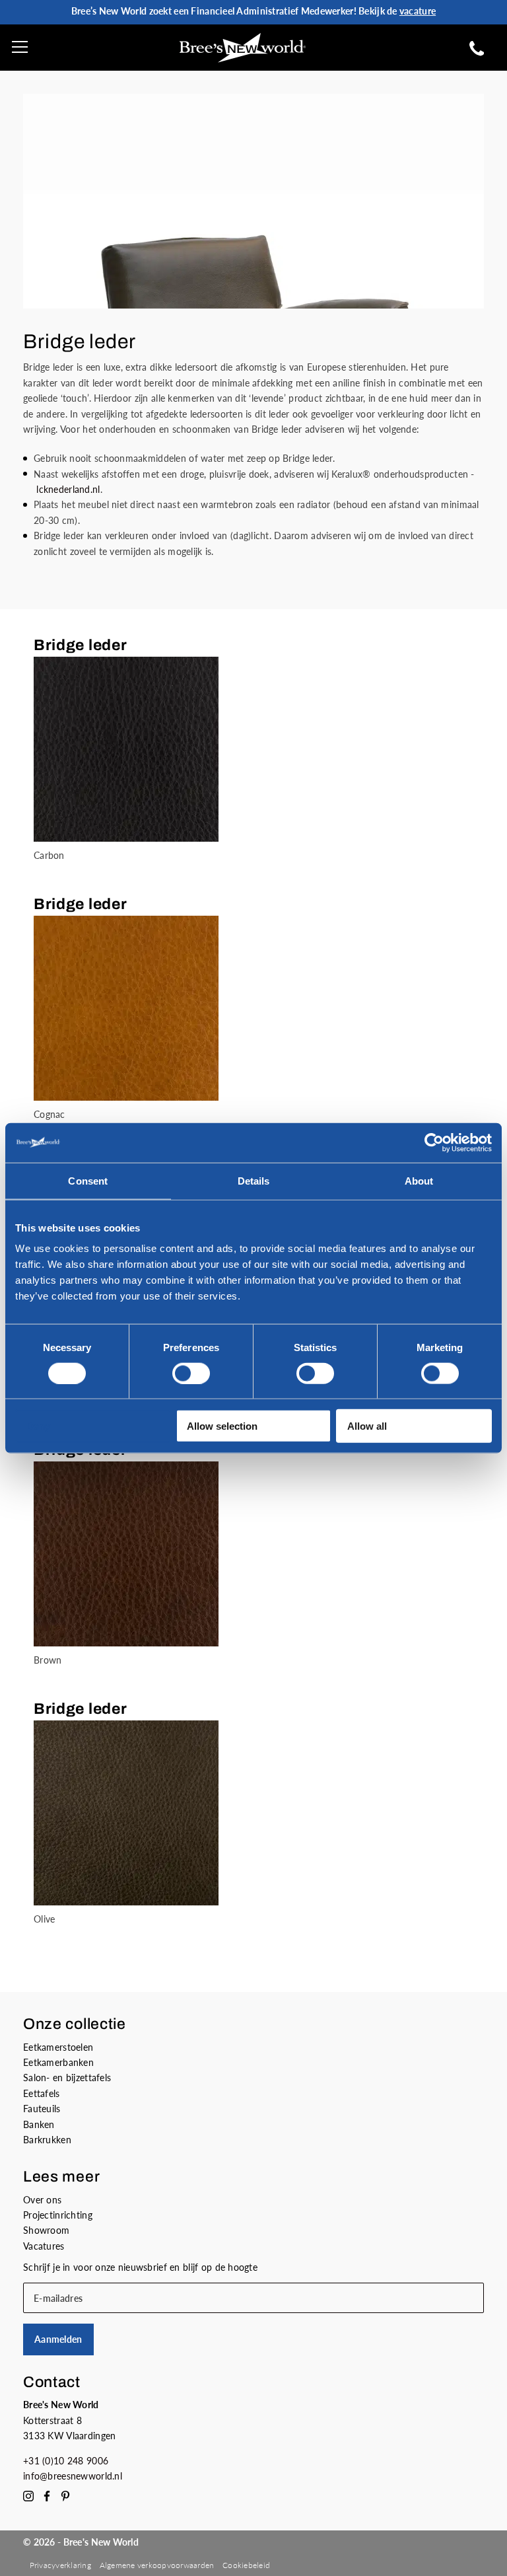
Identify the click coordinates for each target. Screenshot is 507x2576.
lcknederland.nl (68, 489)
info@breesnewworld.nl (73, 2476)
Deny (38, 1426)
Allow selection (222, 1426)
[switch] (191, 1373)
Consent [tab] (88, 1180)
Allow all (367, 1426)
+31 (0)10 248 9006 (66, 2461)
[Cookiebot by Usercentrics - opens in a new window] (434, 1142)
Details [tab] (254, 1180)
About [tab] (419, 1180)
